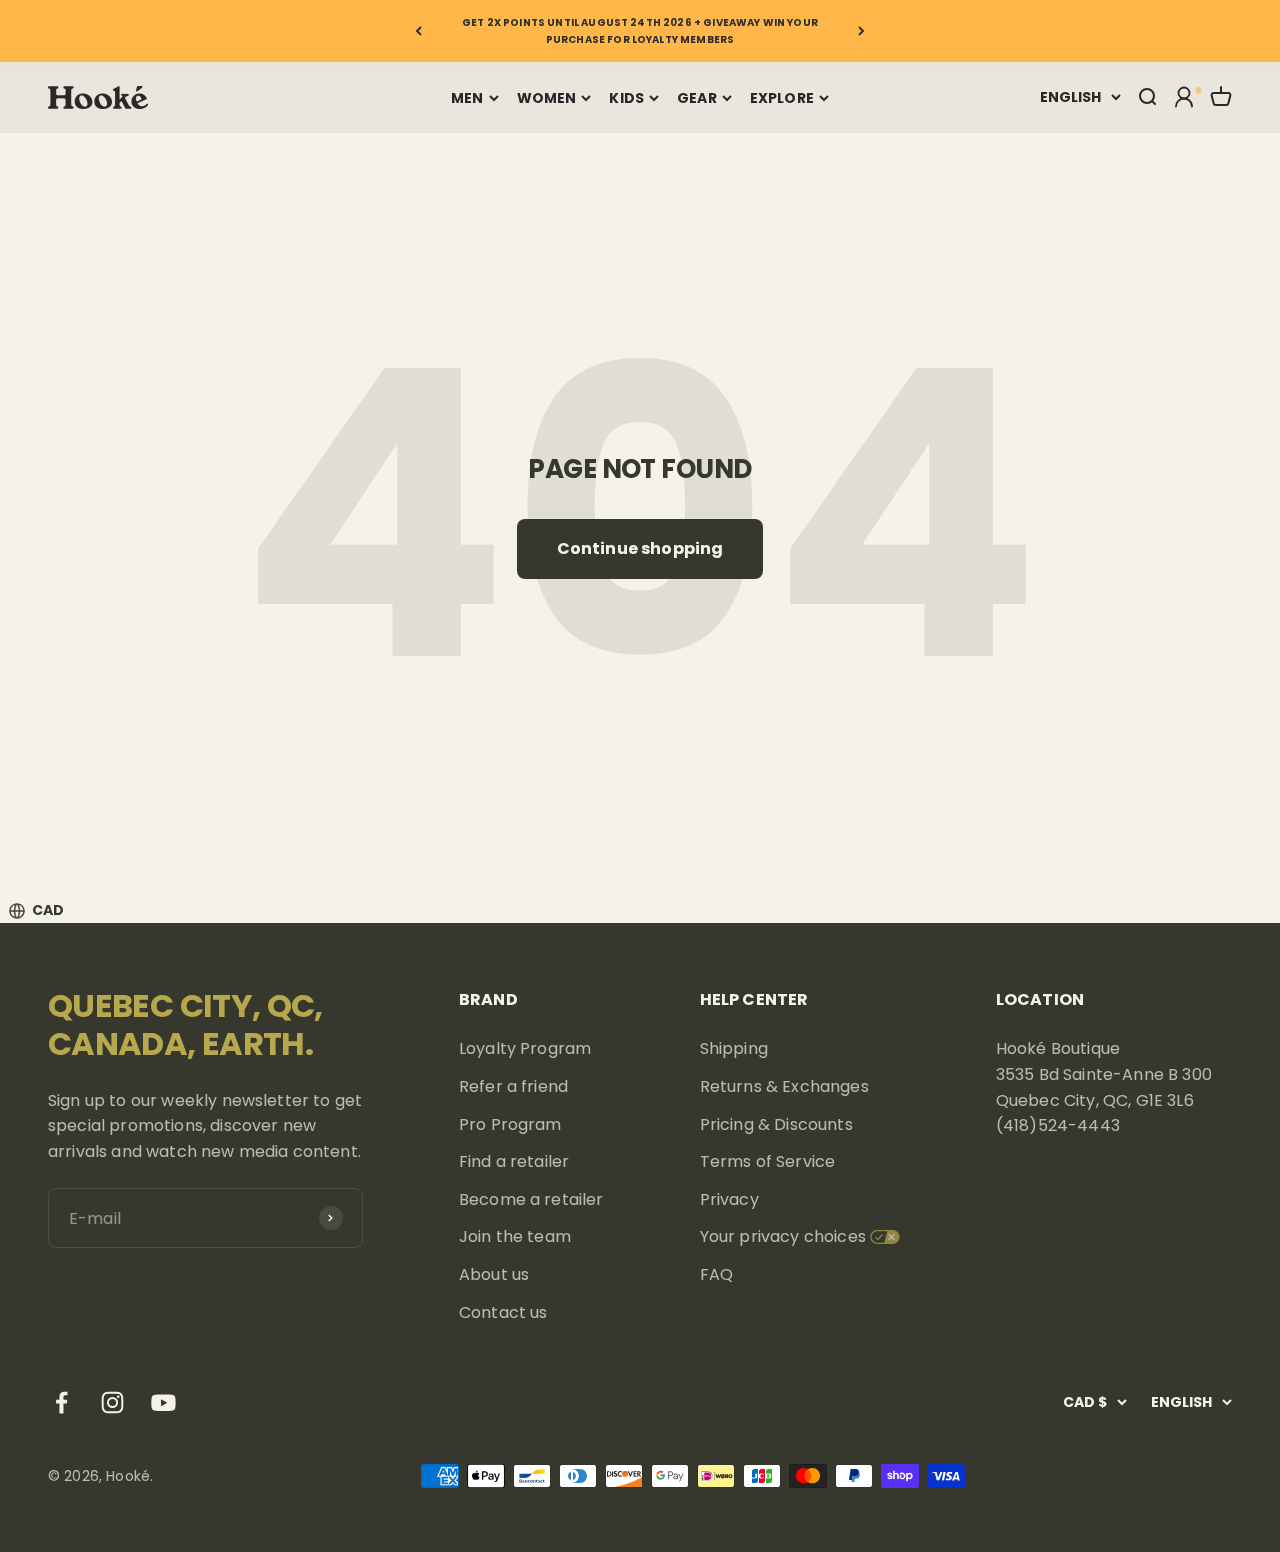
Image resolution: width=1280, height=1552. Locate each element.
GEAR (697, 98)
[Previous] (418, 31)
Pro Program (510, 1124)
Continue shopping (640, 548)
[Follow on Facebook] (61, 1402)
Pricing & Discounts (776, 1124)
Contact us (503, 1312)
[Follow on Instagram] (112, 1402)
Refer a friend (513, 1086)
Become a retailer (531, 1199)
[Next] (861, 31)
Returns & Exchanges (784, 1086)
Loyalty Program (525, 1048)
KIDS (626, 98)
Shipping (734, 1048)
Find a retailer (514, 1161)
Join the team (515, 1236)
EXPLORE (782, 98)
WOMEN (547, 98)
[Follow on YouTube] (163, 1402)
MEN (467, 98)
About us (494, 1274)
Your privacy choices (783, 1236)
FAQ (716, 1274)
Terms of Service (768, 1161)
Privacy (729, 1199)
